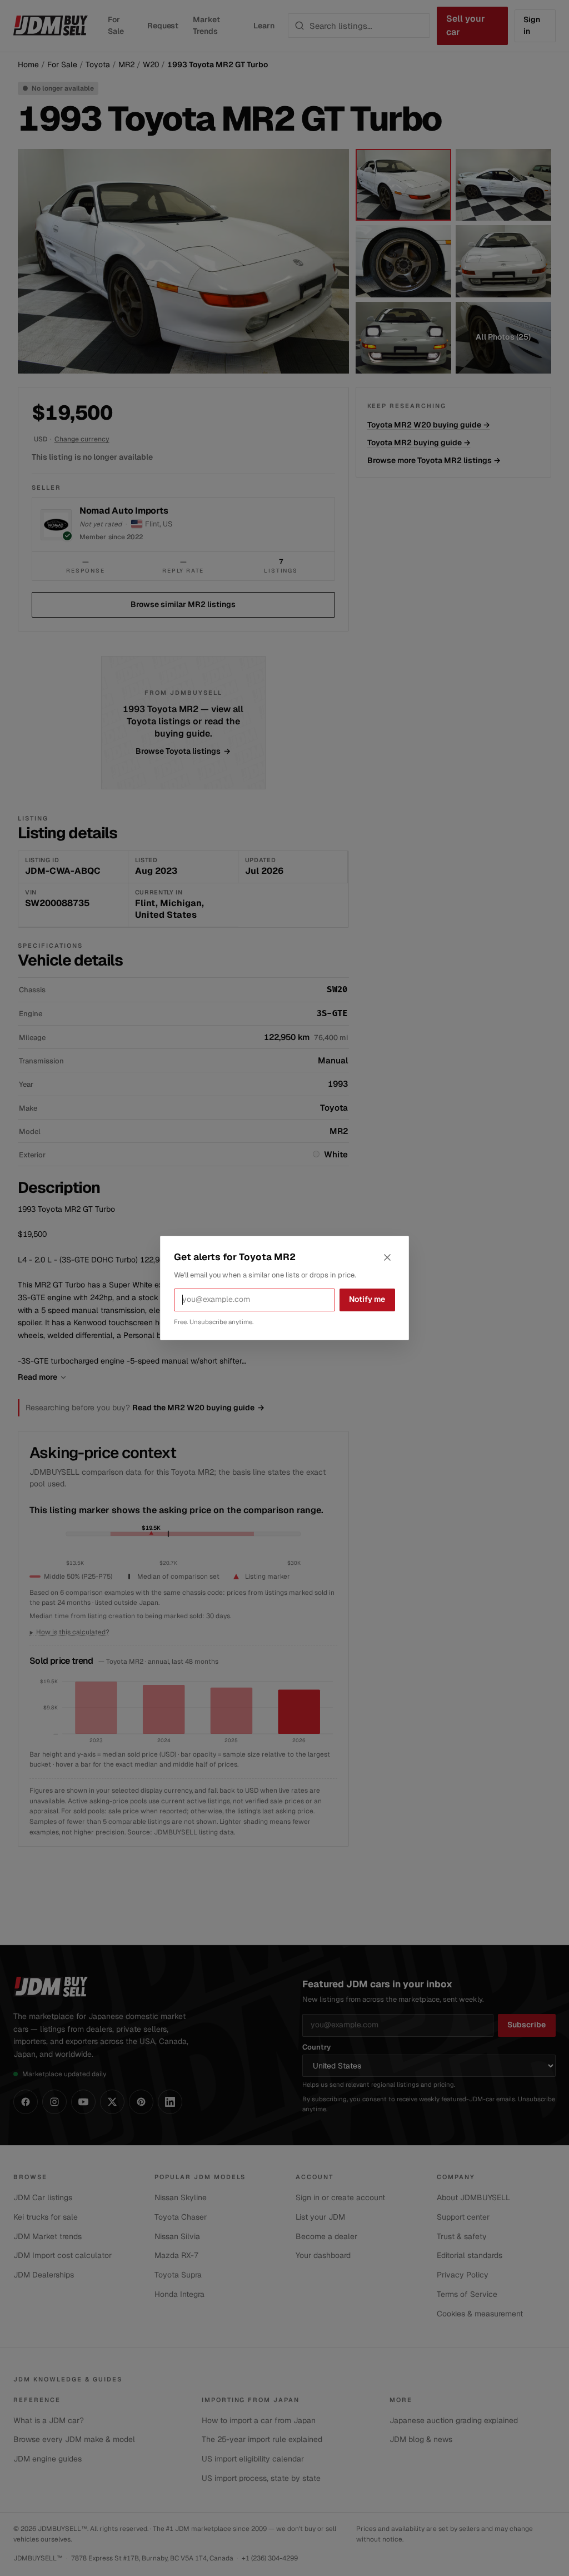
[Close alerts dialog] (387, 1257)
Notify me (367, 1299)
